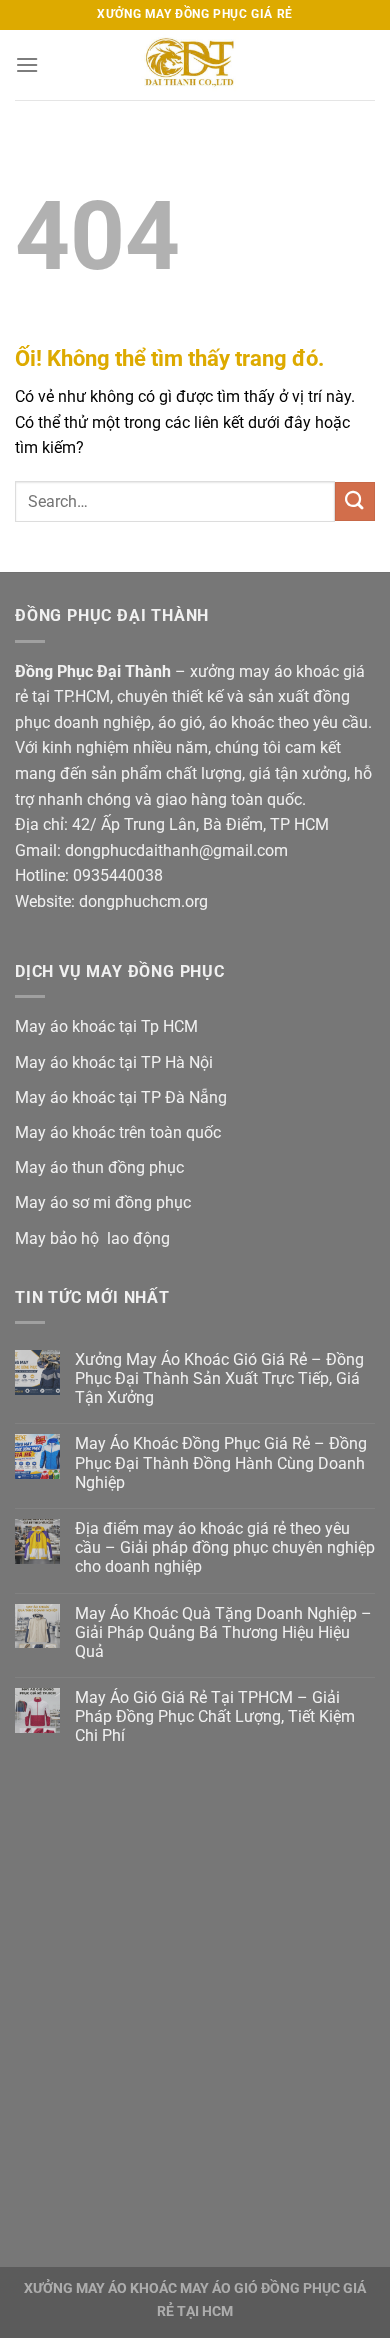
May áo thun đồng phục (99, 1167)
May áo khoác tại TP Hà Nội (114, 1062)
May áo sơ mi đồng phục (103, 1202)
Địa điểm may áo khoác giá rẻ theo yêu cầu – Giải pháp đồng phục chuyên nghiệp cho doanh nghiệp (225, 1547)
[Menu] (27, 64)
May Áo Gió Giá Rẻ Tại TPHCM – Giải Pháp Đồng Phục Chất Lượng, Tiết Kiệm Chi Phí (215, 1716)
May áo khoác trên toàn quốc (118, 1132)
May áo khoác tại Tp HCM (106, 1026)
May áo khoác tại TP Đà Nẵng (121, 1097)
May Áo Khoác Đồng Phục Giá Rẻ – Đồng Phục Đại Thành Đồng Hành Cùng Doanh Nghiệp (221, 1462)
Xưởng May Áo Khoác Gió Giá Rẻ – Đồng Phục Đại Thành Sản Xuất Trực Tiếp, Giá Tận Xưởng (219, 1378)
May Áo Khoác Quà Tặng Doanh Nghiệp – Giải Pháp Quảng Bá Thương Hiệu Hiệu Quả (223, 1632)
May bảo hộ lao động (92, 1238)
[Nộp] (355, 501)
